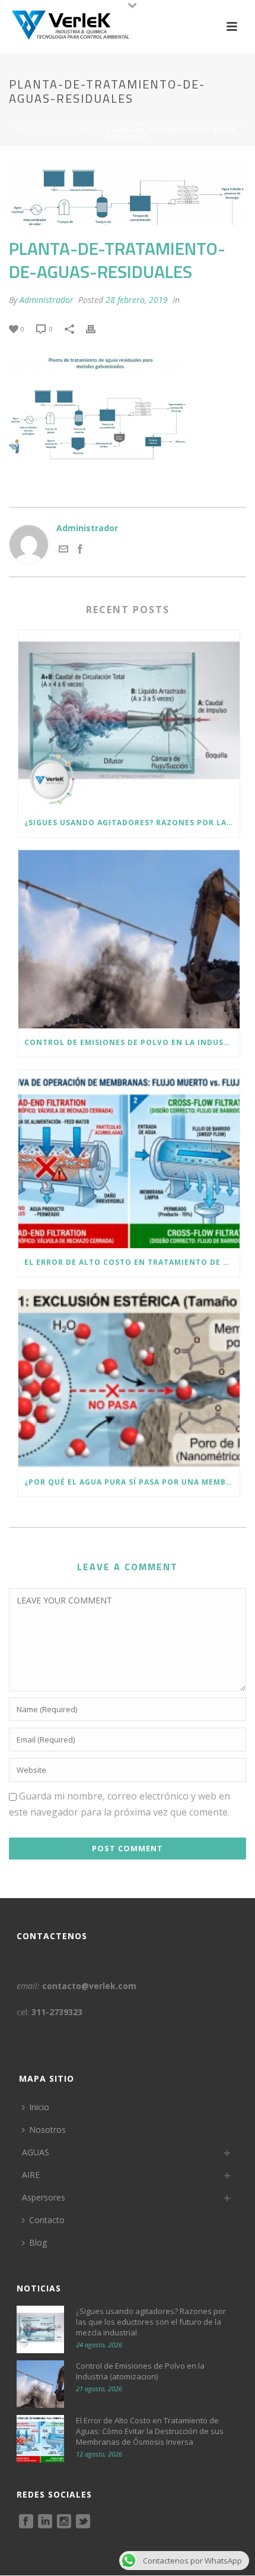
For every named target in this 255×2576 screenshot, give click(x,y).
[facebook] (26, 2522)
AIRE (31, 2175)
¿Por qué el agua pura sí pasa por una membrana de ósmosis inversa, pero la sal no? (132, 1482)
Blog (38, 2242)
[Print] (97, 329)
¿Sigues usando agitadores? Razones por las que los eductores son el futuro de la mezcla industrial (132, 823)
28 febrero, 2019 (137, 300)
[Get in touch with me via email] (63, 550)
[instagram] (64, 2522)
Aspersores (44, 2197)
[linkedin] (45, 2522)
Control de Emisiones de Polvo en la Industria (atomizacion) (132, 1042)
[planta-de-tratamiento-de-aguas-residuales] (128, 193)
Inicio (39, 2107)
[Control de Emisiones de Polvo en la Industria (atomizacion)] (129, 939)
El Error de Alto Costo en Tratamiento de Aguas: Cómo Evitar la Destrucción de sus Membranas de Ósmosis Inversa (132, 1262)
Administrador (47, 300)
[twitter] (83, 2522)
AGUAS (36, 2152)
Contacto (47, 2220)
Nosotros (47, 2130)
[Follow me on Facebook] (80, 550)
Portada (27, 124)
